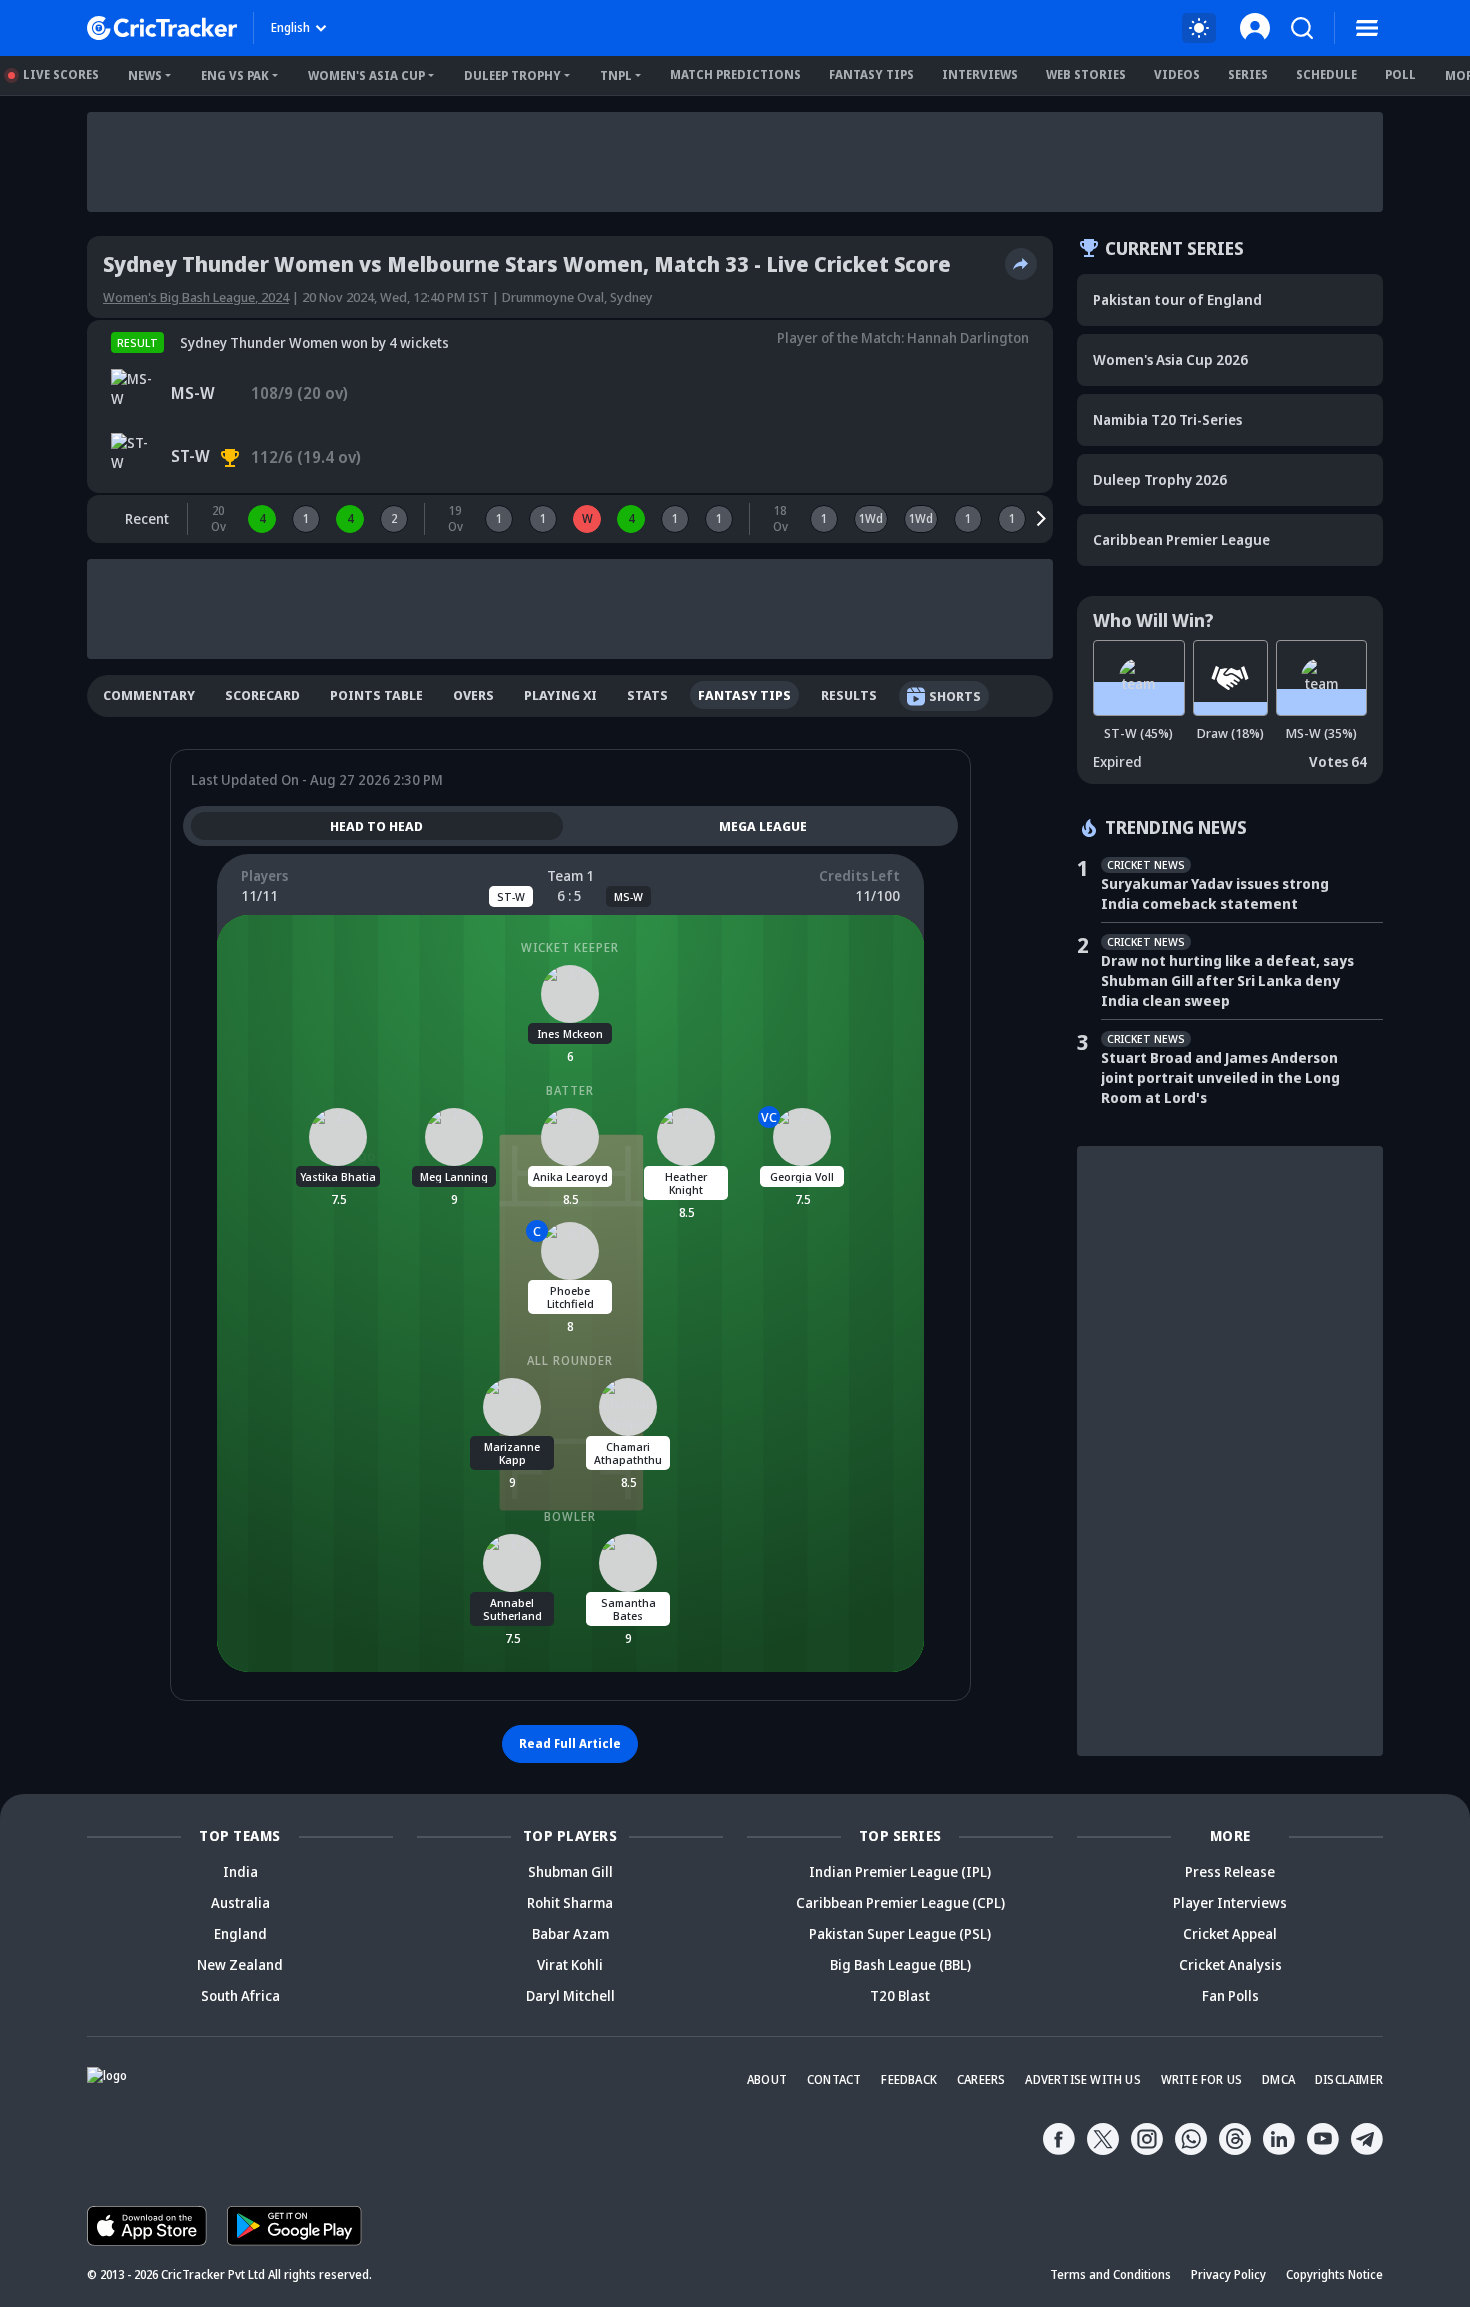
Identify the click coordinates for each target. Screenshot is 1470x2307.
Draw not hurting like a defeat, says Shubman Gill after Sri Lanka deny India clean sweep (1227, 980)
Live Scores (61, 74)
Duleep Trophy (512, 75)
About (767, 2079)
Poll (1400, 74)
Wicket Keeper (570, 947)
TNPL (616, 75)
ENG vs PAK (235, 75)
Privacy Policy (1228, 2274)
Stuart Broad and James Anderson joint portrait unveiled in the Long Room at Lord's (1220, 1077)
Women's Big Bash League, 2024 (196, 297)
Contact (834, 2079)
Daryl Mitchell (570, 1995)
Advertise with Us (1082, 2079)
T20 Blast (900, 1995)
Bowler (570, 1516)
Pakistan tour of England (1177, 299)
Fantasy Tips (871, 74)
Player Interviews (1230, 1902)
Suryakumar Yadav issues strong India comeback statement (1215, 893)
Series (1248, 74)
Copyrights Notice (1334, 2274)
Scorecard (262, 695)
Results (849, 695)
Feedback (909, 2079)
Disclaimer (1349, 2079)
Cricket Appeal (1230, 1933)
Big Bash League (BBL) (900, 1964)
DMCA (1278, 2079)
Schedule (1326, 74)
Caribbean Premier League (1181, 539)
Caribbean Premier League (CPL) (900, 1902)
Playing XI (560, 695)
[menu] (1367, 28)
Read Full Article (570, 1743)
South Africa (240, 1995)
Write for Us (1201, 2079)
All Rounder (570, 1360)
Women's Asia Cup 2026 (1170, 359)
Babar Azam (570, 1933)
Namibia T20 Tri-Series (1167, 419)
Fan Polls (1230, 1995)
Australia (240, 1902)
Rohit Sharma (570, 1902)
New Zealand (240, 1964)
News (145, 75)
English (290, 27)
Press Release (1230, 1871)
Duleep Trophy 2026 (1160, 479)
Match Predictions (735, 74)
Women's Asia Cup (366, 75)
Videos (1177, 74)
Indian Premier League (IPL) (900, 1871)
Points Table (376, 695)
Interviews (980, 74)
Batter (570, 1090)
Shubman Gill (570, 1871)
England (240, 1933)
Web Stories (1086, 74)
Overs (473, 695)
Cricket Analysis (1230, 1964)
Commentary (149, 695)
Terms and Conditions (1110, 2274)
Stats (647, 695)
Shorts (955, 696)
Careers (981, 2079)
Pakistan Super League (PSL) (900, 1933)
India (240, 1871)
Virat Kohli (570, 1964)
